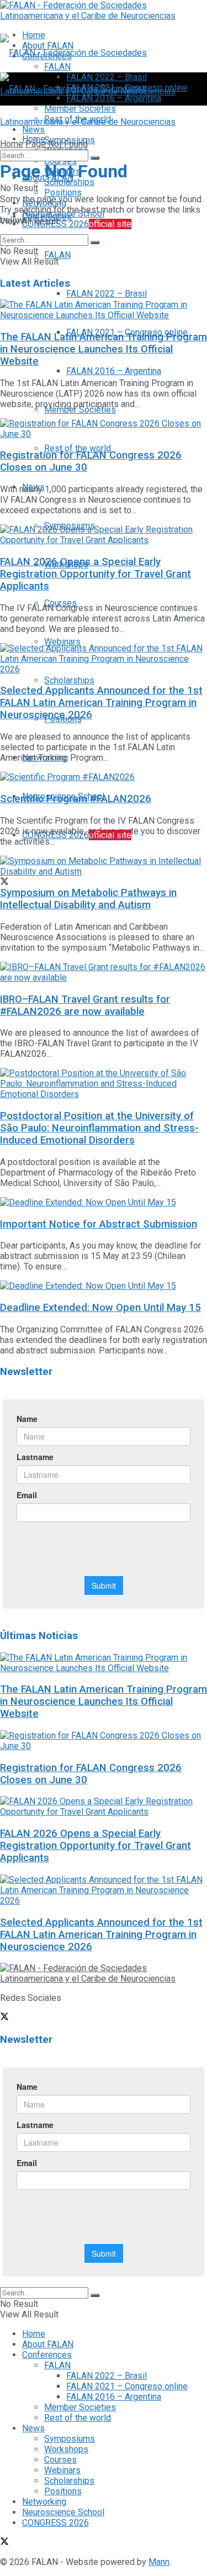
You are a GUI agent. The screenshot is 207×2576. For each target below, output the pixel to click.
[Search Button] (95, 158)
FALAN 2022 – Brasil (107, 294)
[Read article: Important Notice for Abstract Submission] (104, 1202)
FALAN (57, 255)
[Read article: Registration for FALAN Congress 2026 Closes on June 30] (104, 429)
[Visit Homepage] (104, 16)
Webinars (62, 642)
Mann (159, 2562)
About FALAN (48, 2344)
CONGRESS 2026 (77, 224)
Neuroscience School (63, 2512)
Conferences (47, 2355)
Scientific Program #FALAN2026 (76, 799)
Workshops (66, 2449)
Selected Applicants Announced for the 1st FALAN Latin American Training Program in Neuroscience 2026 (101, 703)
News (33, 2428)
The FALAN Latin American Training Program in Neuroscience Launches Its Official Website (104, 349)
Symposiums (70, 2439)
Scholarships (69, 680)
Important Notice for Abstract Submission (99, 1224)
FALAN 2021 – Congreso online (127, 2386)
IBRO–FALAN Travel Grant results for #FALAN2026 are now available (85, 1005)
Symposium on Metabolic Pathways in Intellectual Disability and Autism (88, 899)
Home (12, 144)
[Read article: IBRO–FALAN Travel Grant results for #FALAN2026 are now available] (104, 972)
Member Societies (80, 410)
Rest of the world (78, 448)
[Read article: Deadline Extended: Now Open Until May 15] (104, 1286)
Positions (63, 2491)
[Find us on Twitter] (4, 883)
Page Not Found (57, 144)
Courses (60, 2460)
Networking (44, 2502)
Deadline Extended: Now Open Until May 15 (100, 1308)
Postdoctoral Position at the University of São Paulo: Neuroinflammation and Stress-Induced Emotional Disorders (99, 1128)
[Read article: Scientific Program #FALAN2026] (104, 777)
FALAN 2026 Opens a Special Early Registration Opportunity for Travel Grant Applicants (95, 574)
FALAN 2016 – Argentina (114, 371)
